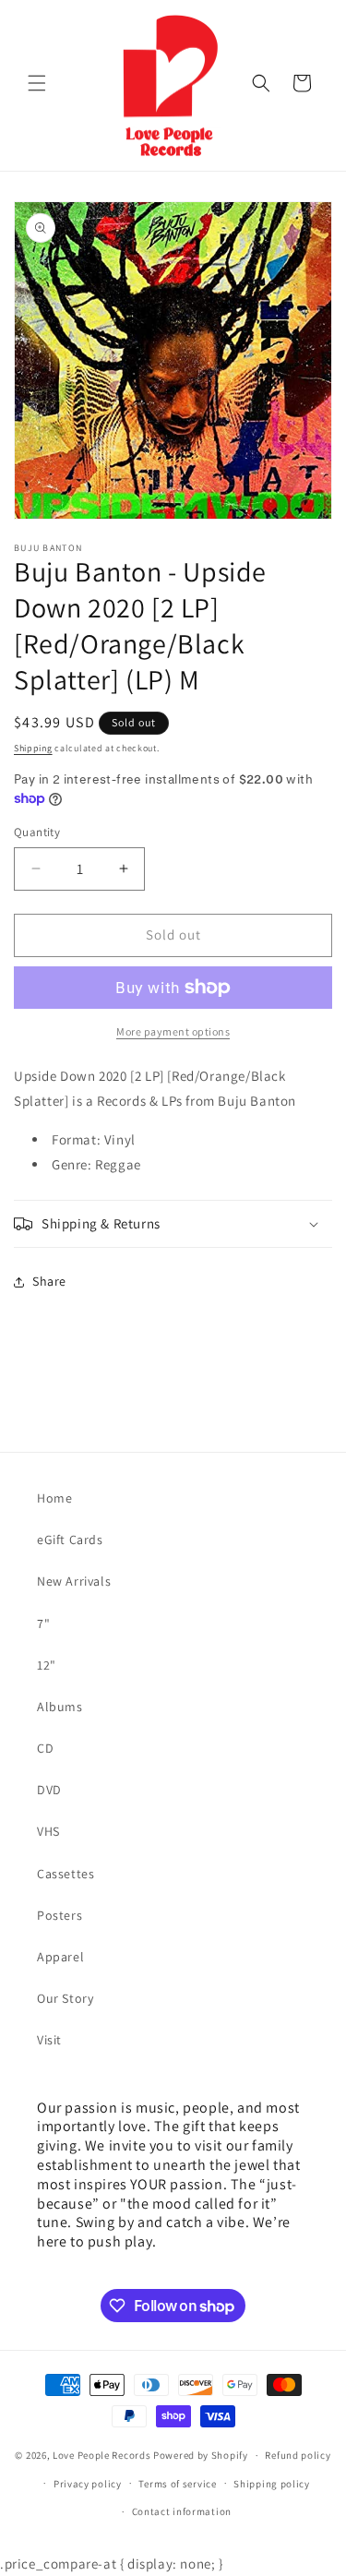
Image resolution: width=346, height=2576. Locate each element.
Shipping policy (272, 2484)
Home (54, 1498)
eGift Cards (70, 1540)
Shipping (33, 748)
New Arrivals (74, 1581)
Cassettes (66, 1874)
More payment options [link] (173, 1031)
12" (47, 1665)
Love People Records (101, 2455)
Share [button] (49, 1281)
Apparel (60, 1957)
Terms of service (177, 2484)
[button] (37, 83)
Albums (60, 1707)
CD (45, 1748)
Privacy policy (88, 2484)
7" (43, 1623)
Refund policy (298, 2455)
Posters (60, 1915)
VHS (48, 1831)
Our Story (65, 1998)
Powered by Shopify (201, 2455)
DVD (49, 1790)
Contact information (182, 2511)
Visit (49, 2040)
